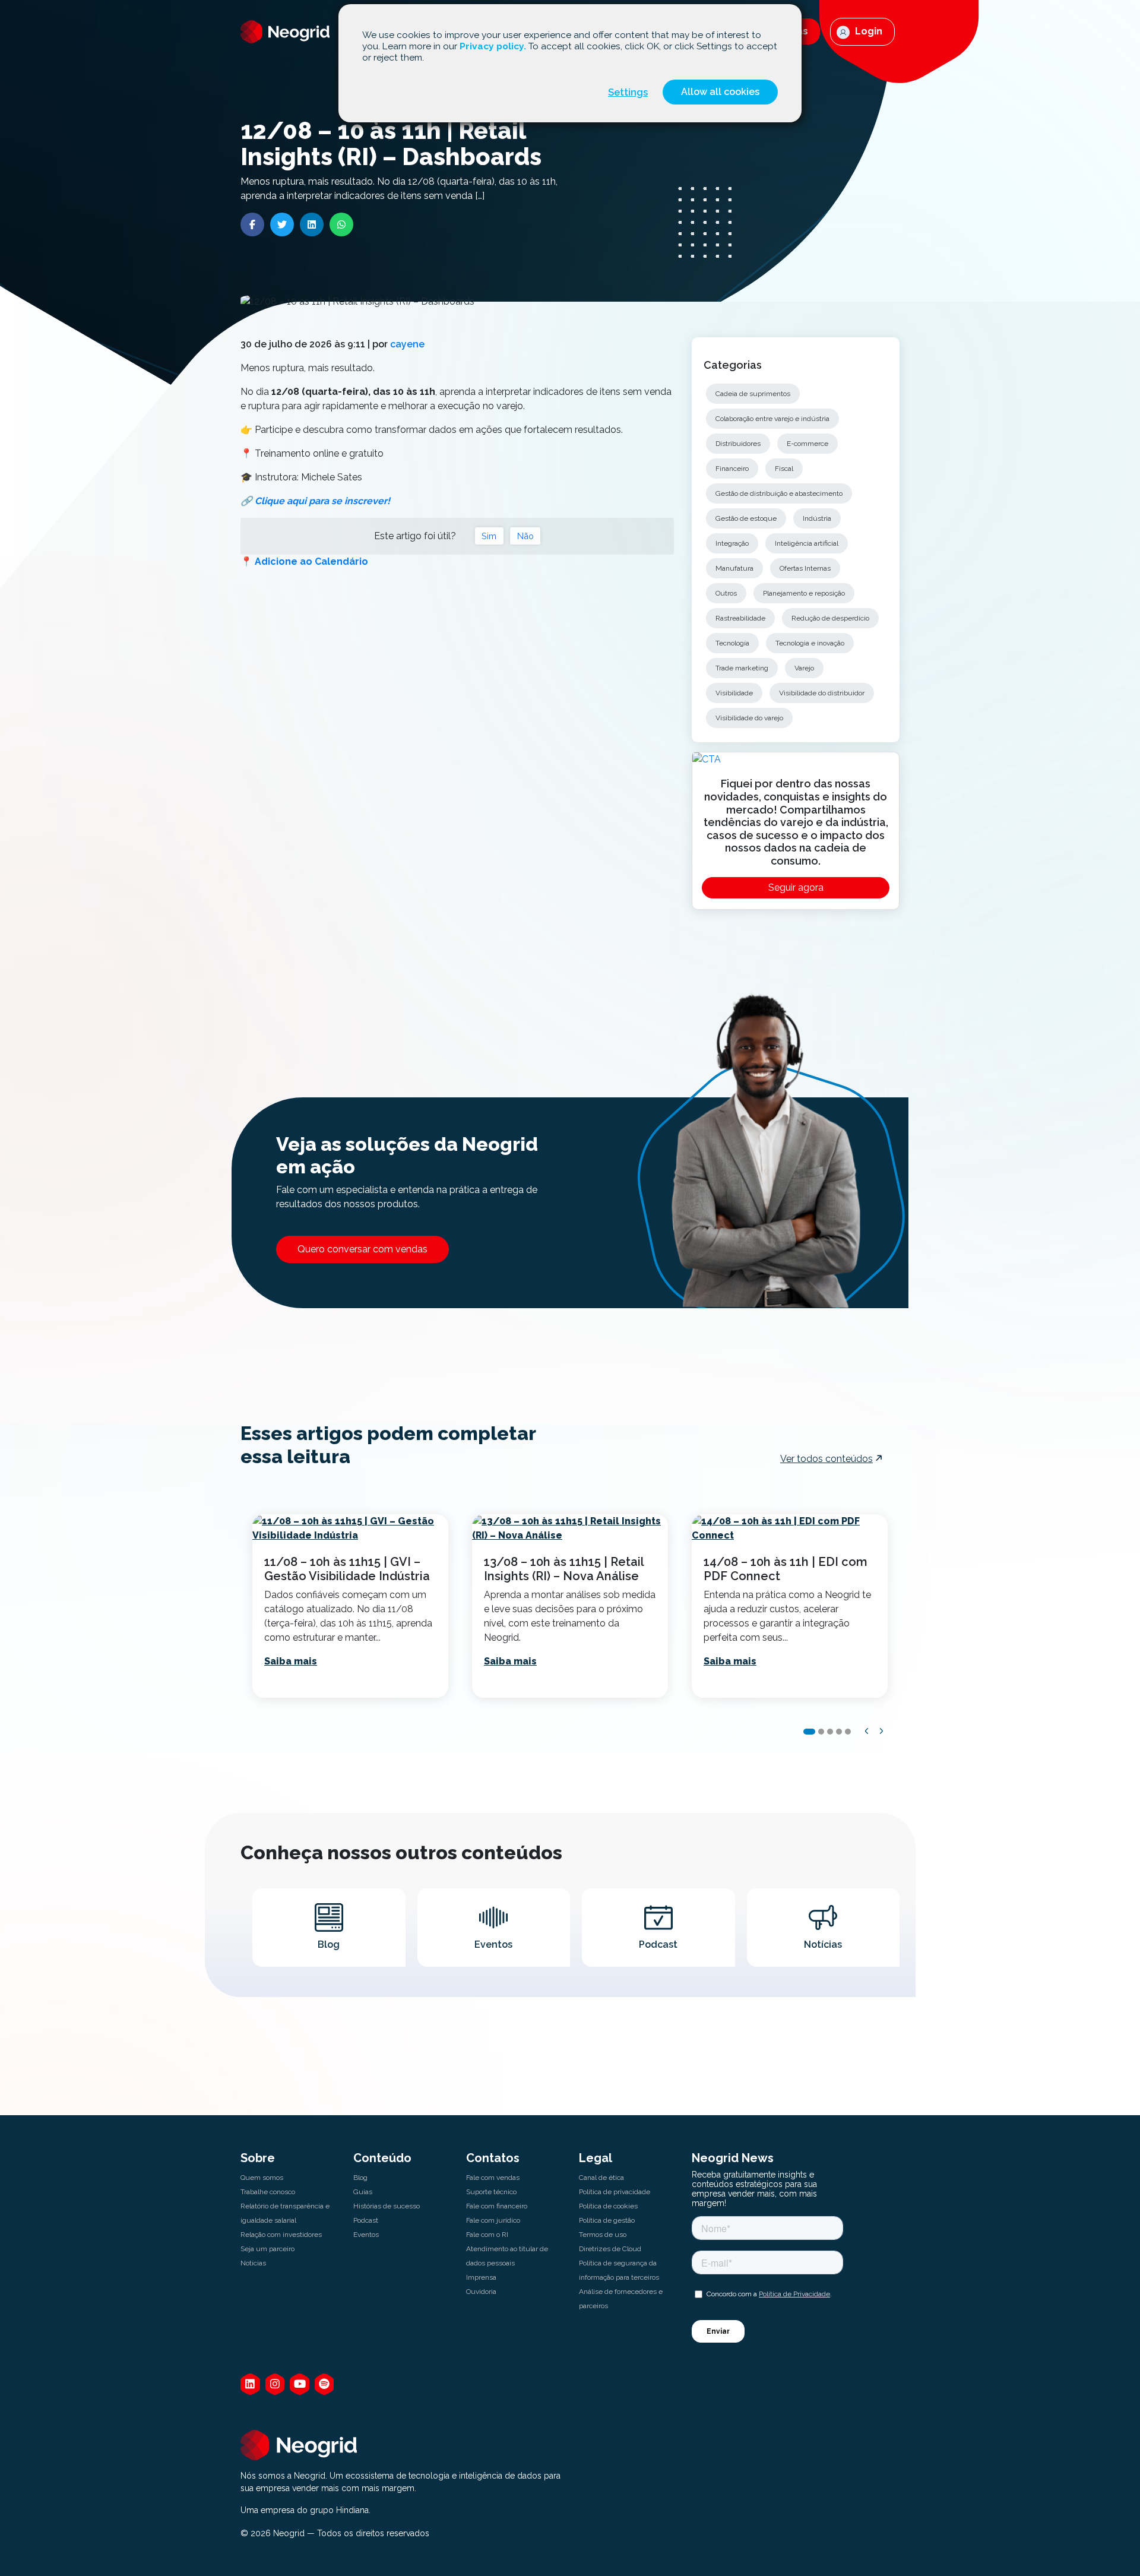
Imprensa (481, 2277)
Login (867, 31)
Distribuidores (738, 444)
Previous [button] (867, 1731)
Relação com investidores (281, 2235)
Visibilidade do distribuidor (822, 693)
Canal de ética (601, 2178)
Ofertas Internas (805, 568)
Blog (360, 2178)
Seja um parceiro (267, 2249)
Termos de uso (603, 2235)
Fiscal (784, 469)
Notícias (253, 2263)
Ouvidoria (481, 2292)
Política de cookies (608, 2206)
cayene (407, 344)
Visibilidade (734, 693)
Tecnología (732, 643)
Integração (732, 543)
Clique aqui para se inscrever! (322, 501)
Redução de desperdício (830, 618)
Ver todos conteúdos (826, 1459)
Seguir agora (796, 887)
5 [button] (848, 1732)
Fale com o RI (487, 2235)
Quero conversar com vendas (362, 1249)
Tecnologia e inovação (810, 643)
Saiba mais (291, 1661)
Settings (628, 92)
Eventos (366, 2235)
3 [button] (830, 1732)
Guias (363, 2192)
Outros (726, 593)
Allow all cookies (720, 92)
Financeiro (732, 469)
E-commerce (807, 444)
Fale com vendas (493, 2178)
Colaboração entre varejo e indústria (772, 419)
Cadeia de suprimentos (753, 394)
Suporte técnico (491, 2192)
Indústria (817, 518)
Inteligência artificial (807, 543)
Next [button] (882, 1731)
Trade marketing (742, 668)
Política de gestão (607, 2220)
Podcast (366, 2220)
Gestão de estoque (746, 518)
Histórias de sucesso (387, 2206)
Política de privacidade (615, 2192)
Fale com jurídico (493, 2220)
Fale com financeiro (497, 2206)
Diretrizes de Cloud (610, 2249)
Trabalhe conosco (268, 2192)
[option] (350, 1606)
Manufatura (734, 568)
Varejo (804, 668)
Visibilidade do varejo (749, 718)
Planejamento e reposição (804, 593)
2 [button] (821, 1732)
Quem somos (262, 2178)
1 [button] (809, 1732)
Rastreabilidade (740, 618)
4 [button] (839, 1732)
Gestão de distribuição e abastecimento (779, 493)
